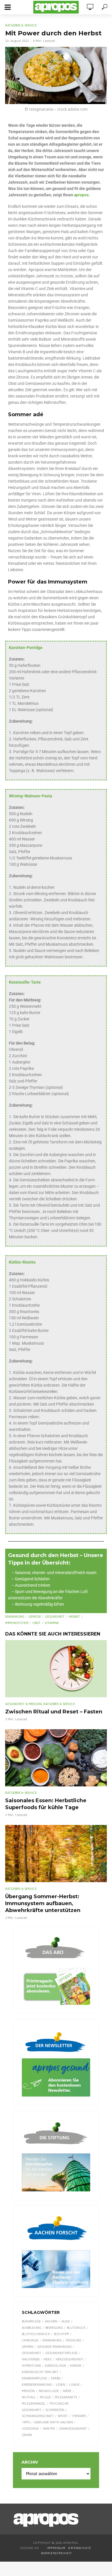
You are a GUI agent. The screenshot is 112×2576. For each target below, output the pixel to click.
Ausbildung (32, 2328)
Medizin (28, 2391)
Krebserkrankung (37, 2385)
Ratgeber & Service (21, 25)
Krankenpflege (34, 2378)
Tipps (26, 2422)
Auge (66, 2321)
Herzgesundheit (69, 2359)
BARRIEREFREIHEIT (56, 2553)
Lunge (74, 2385)
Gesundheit (55, 1617)
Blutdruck (76, 2328)
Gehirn (28, 2347)
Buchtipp (61, 2334)
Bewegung (54, 2328)
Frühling (74, 2340)
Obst (36, 1623)
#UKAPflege (31, 2321)
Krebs (56, 2378)
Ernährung (15, 1617)
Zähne (27, 2435)
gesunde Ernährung (55, 2347)
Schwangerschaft (38, 2416)
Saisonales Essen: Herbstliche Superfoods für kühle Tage (46, 1804)
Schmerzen (55, 2410)
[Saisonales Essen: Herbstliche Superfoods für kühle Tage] (56, 1758)
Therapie (79, 2416)
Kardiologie (56, 2366)
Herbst (74, 1617)
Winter (49, 2429)
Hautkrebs (31, 2359)
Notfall (29, 2397)
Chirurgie (30, 2340)
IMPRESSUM (56, 2548)
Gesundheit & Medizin (23, 1704)
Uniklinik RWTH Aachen (53, 2422)
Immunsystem (17, 1623)
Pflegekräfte (66, 2397)
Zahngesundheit (73, 2429)
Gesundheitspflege (61, 2353)
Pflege (45, 2397)
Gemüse (35, 1617)
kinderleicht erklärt (40, 2372)
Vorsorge (30, 2429)
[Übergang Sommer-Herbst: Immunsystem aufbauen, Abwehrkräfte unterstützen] (56, 1854)
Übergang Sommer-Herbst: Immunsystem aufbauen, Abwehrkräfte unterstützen (43, 1903)
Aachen (51, 2321)
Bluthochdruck (36, 2334)
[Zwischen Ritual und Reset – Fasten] (56, 1669)
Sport (63, 2416)
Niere (67, 2391)
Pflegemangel (34, 2404)
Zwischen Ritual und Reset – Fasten (54, 1712)
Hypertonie (31, 2366)
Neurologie (49, 2391)
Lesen (61, 2385)
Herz (48, 2359)
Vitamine (52, 1623)
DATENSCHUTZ (80, 2548)
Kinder (76, 2366)
